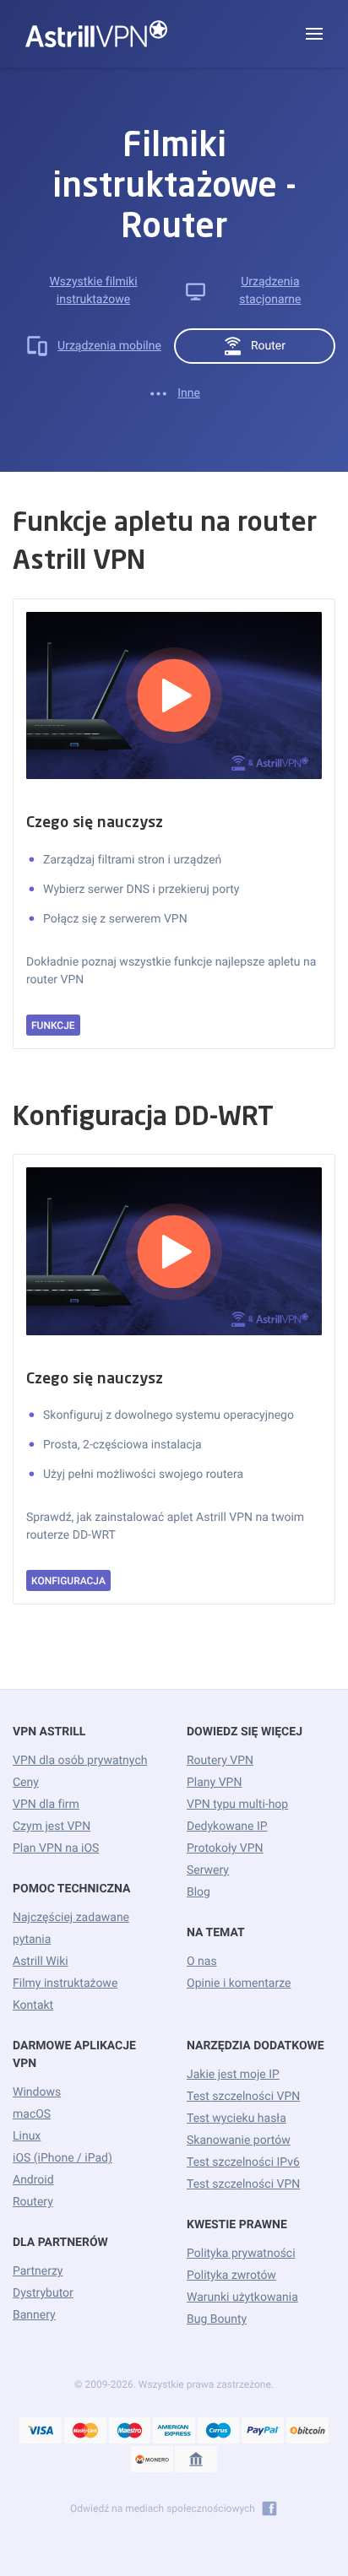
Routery (33, 2202)
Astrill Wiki (41, 1962)
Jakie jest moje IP (233, 2075)
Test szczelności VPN (243, 2097)
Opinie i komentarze (239, 1983)
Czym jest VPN (52, 1826)
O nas (202, 1962)
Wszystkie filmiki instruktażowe (93, 291)
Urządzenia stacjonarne (270, 291)
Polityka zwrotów (231, 2276)
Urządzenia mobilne (109, 346)
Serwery (208, 1870)
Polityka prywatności (241, 2254)
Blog (198, 1892)
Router (268, 346)
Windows (37, 2092)
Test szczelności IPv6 (243, 2162)
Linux (27, 2136)
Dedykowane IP (227, 1826)
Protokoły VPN (225, 1848)
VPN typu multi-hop (237, 1805)
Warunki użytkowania (242, 2297)
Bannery (34, 2315)
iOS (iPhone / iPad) (63, 2158)
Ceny (26, 1783)
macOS (32, 2114)
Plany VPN (214, 1783)
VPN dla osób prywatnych (80, 1761)
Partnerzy (38, 2271)
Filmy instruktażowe (65, 1983)
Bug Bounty (217, 2319)
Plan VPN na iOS (56, 1848)
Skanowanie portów (239, 2140)
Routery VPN (220, 1761)
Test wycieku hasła (237, 2119)
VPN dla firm (46, 1805)
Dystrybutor (43, 2293)
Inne (189, 393)
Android (33, 2180)
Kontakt (33, 2005)
